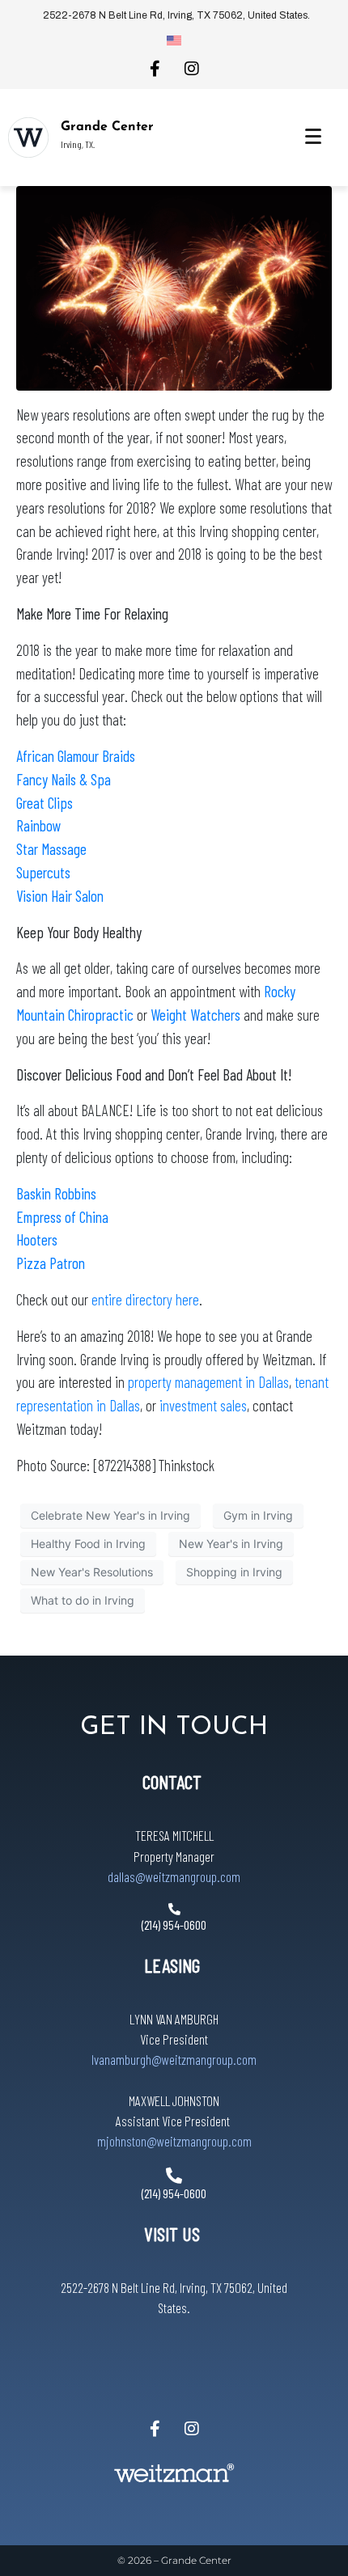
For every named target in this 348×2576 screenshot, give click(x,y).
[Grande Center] (28, 137)
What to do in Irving (83, 1600)
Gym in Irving (258, 1515)
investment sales (203, 1405)
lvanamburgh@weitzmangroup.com (174, 2059)
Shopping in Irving (234, 1572)
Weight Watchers (195, 1015)
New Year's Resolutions (92, 1572)
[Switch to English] (174, 40)
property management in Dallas (208, 1382)
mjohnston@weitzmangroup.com (174, 2141)
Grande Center (107, 127)
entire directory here (145, 1299)
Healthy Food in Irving (88, 1544)
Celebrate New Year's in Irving (110, 1515)
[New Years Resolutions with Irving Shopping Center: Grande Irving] (174, 287)
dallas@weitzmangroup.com (174, 1876)
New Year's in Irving (231, 1544)
